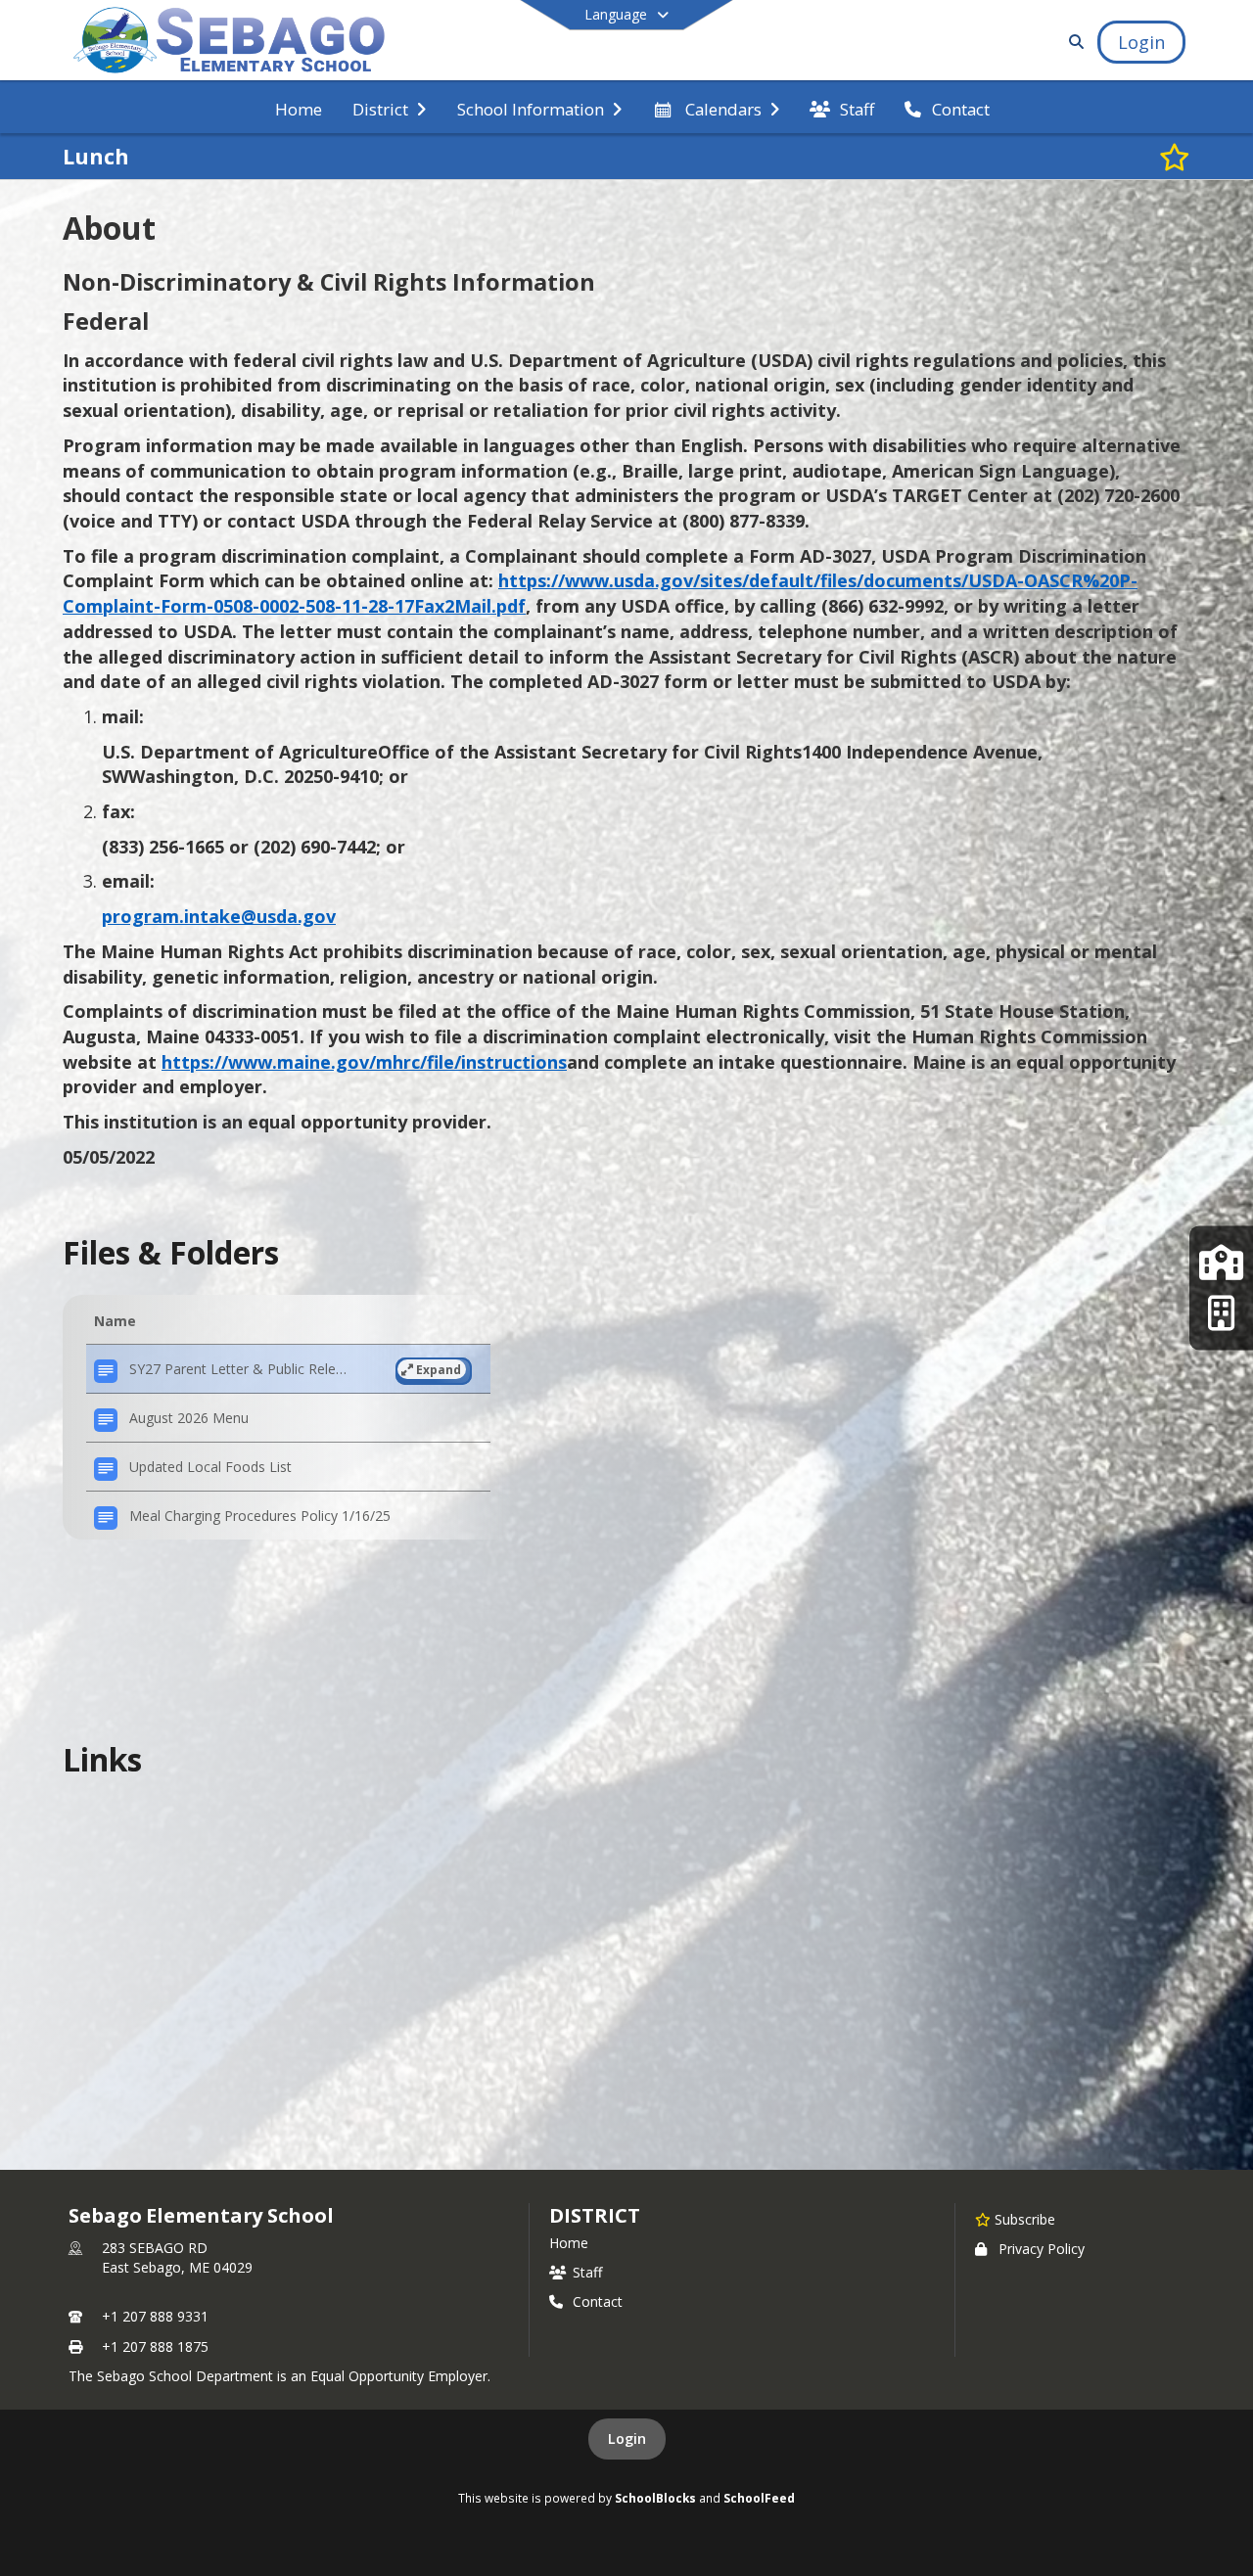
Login (627, 2438)
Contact (598, 2301)
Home (569, 2243)
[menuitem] (299, 108)
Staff (587, 2272)
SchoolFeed (759, 2498)
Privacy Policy (1042, 2249)
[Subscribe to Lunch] (1175, 157)
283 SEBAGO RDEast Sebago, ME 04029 (177, 2257)
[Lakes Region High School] (1221, 1313)
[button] (288, 1369)
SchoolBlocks (655, 2498)
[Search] (1072, 42)
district (594, 2215)
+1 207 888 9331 (155, 2316)
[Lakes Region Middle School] (1221, 1263)
